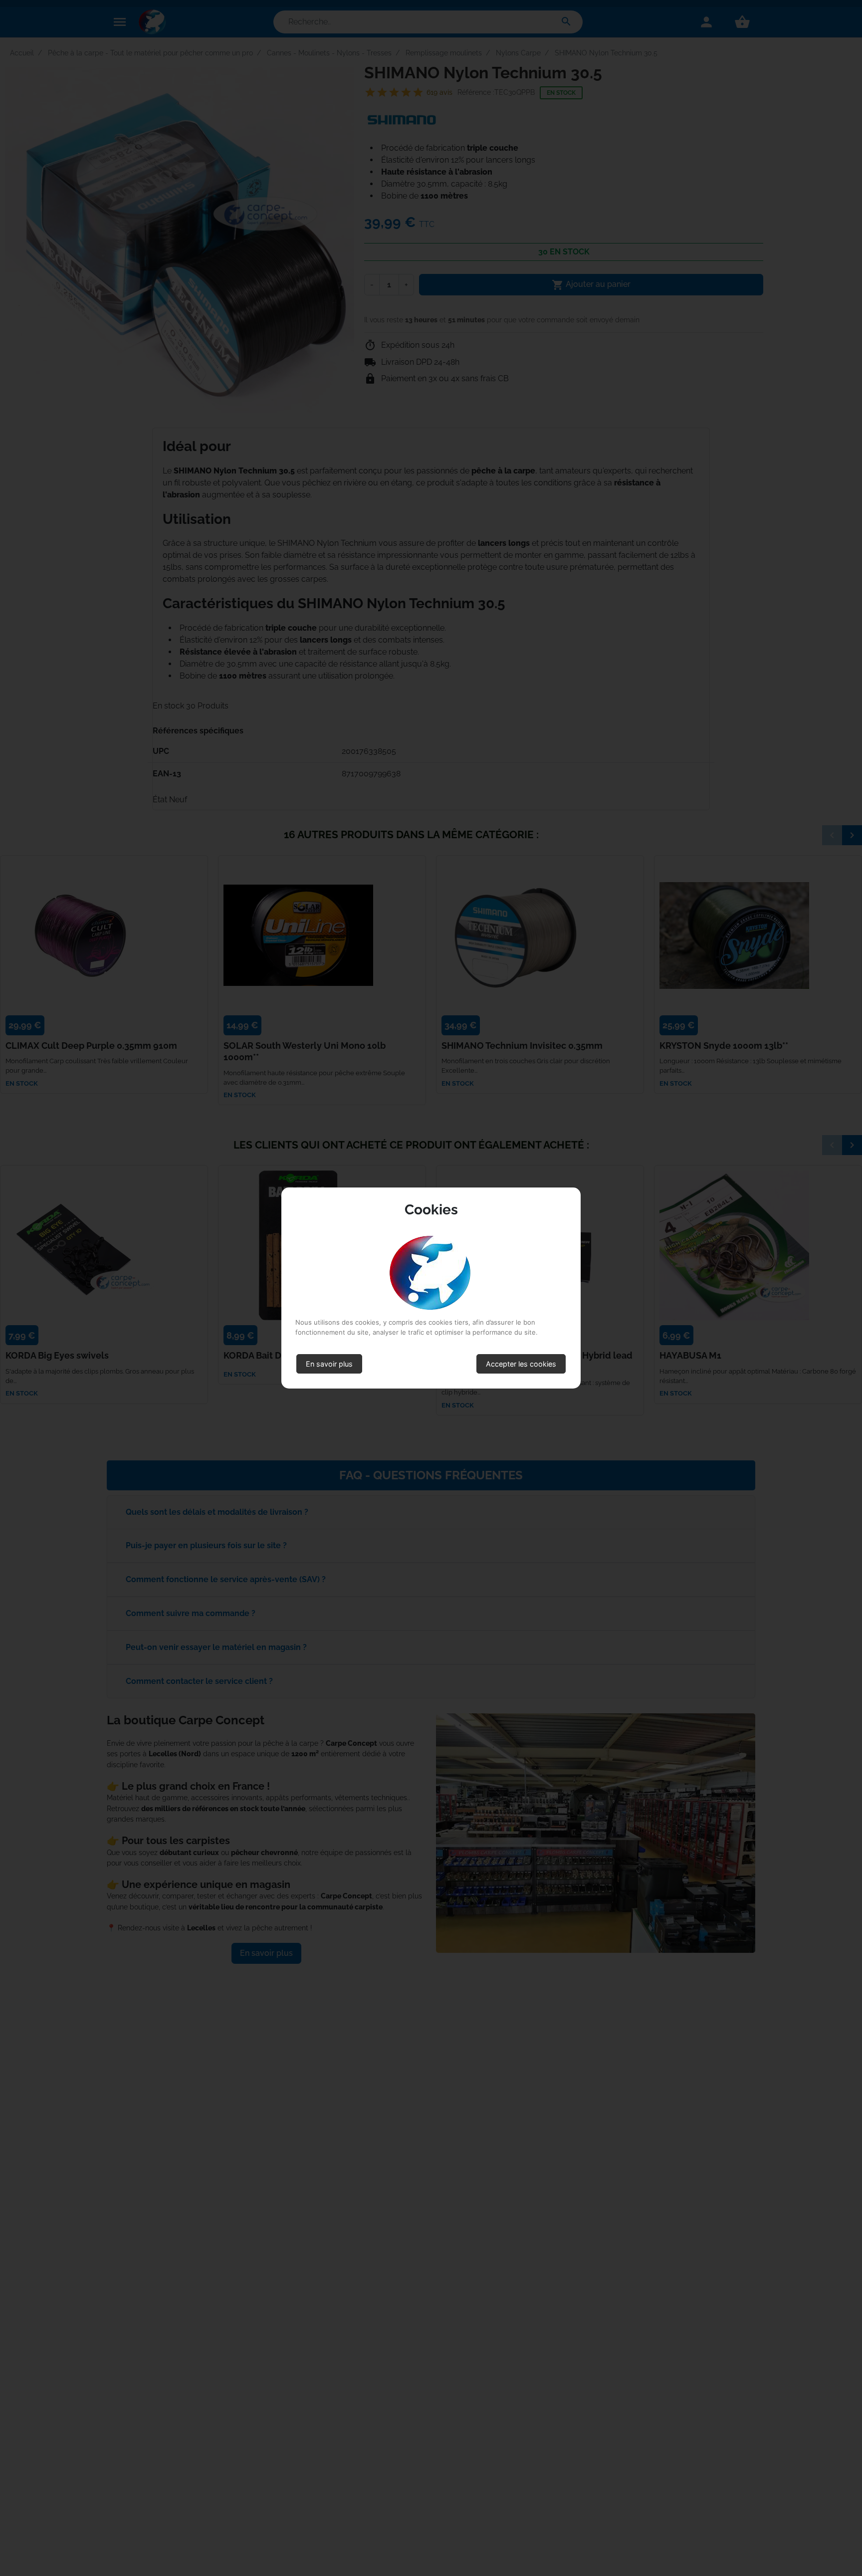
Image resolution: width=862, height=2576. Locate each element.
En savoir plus (329, 1364)
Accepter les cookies (521, 1364)
